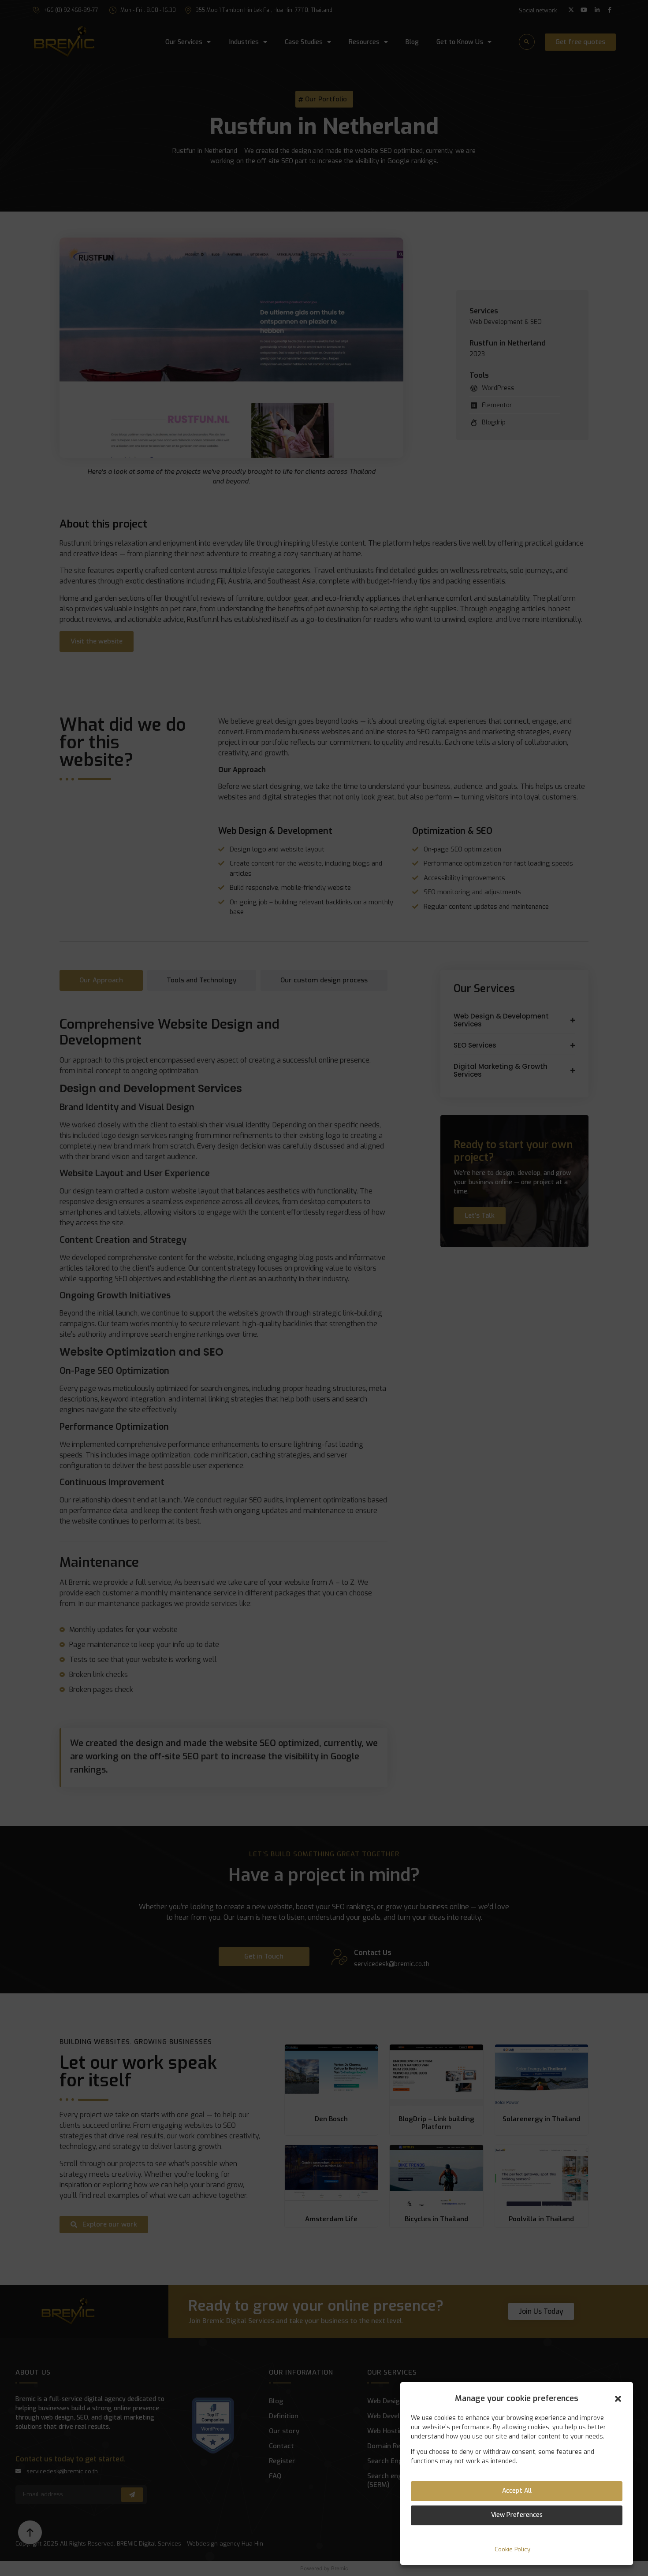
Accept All (517, 2491)
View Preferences (517, 2515)
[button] (618, 2399)
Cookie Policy (512, 2550)
